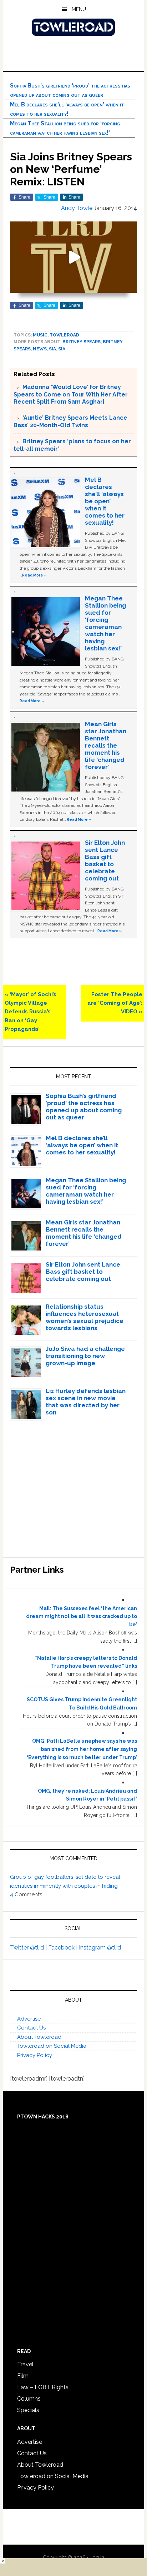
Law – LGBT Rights (43, 2387)
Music (40, 335)
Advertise (29, 2019)
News (40, 349)
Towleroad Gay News (73, 27)
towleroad (64, 335)
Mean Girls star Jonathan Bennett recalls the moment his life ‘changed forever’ (106, 745)
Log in (97, 2557)
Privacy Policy (35, 2055)
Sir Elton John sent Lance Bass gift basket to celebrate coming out (105, 860)
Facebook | (64, 1948)
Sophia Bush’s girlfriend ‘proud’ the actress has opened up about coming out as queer (84, 1107)
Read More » (34, 575)
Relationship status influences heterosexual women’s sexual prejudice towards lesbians (85, 1317)
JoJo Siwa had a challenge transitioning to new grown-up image (85, 1356)
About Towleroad (39, 2037)
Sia (52, 349)
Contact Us (31, 2028)
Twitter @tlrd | (29, 1948)
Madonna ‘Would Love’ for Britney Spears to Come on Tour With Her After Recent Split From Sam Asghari (71, 394)
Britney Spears (82, 342)
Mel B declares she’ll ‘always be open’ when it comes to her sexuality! (105, 501)
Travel (25, 2364)
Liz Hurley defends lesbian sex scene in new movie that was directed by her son (86, 1402)
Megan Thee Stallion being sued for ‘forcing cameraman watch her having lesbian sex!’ (105, 623)
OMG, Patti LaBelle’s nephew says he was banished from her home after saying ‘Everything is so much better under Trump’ (82, 1749)
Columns (29, 2399)
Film (23, 2376)
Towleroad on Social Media (52, 2046)
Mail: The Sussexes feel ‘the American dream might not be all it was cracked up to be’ (82, 1617)
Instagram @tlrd (100, 1948)
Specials (28, 2410)
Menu (79, 9)
